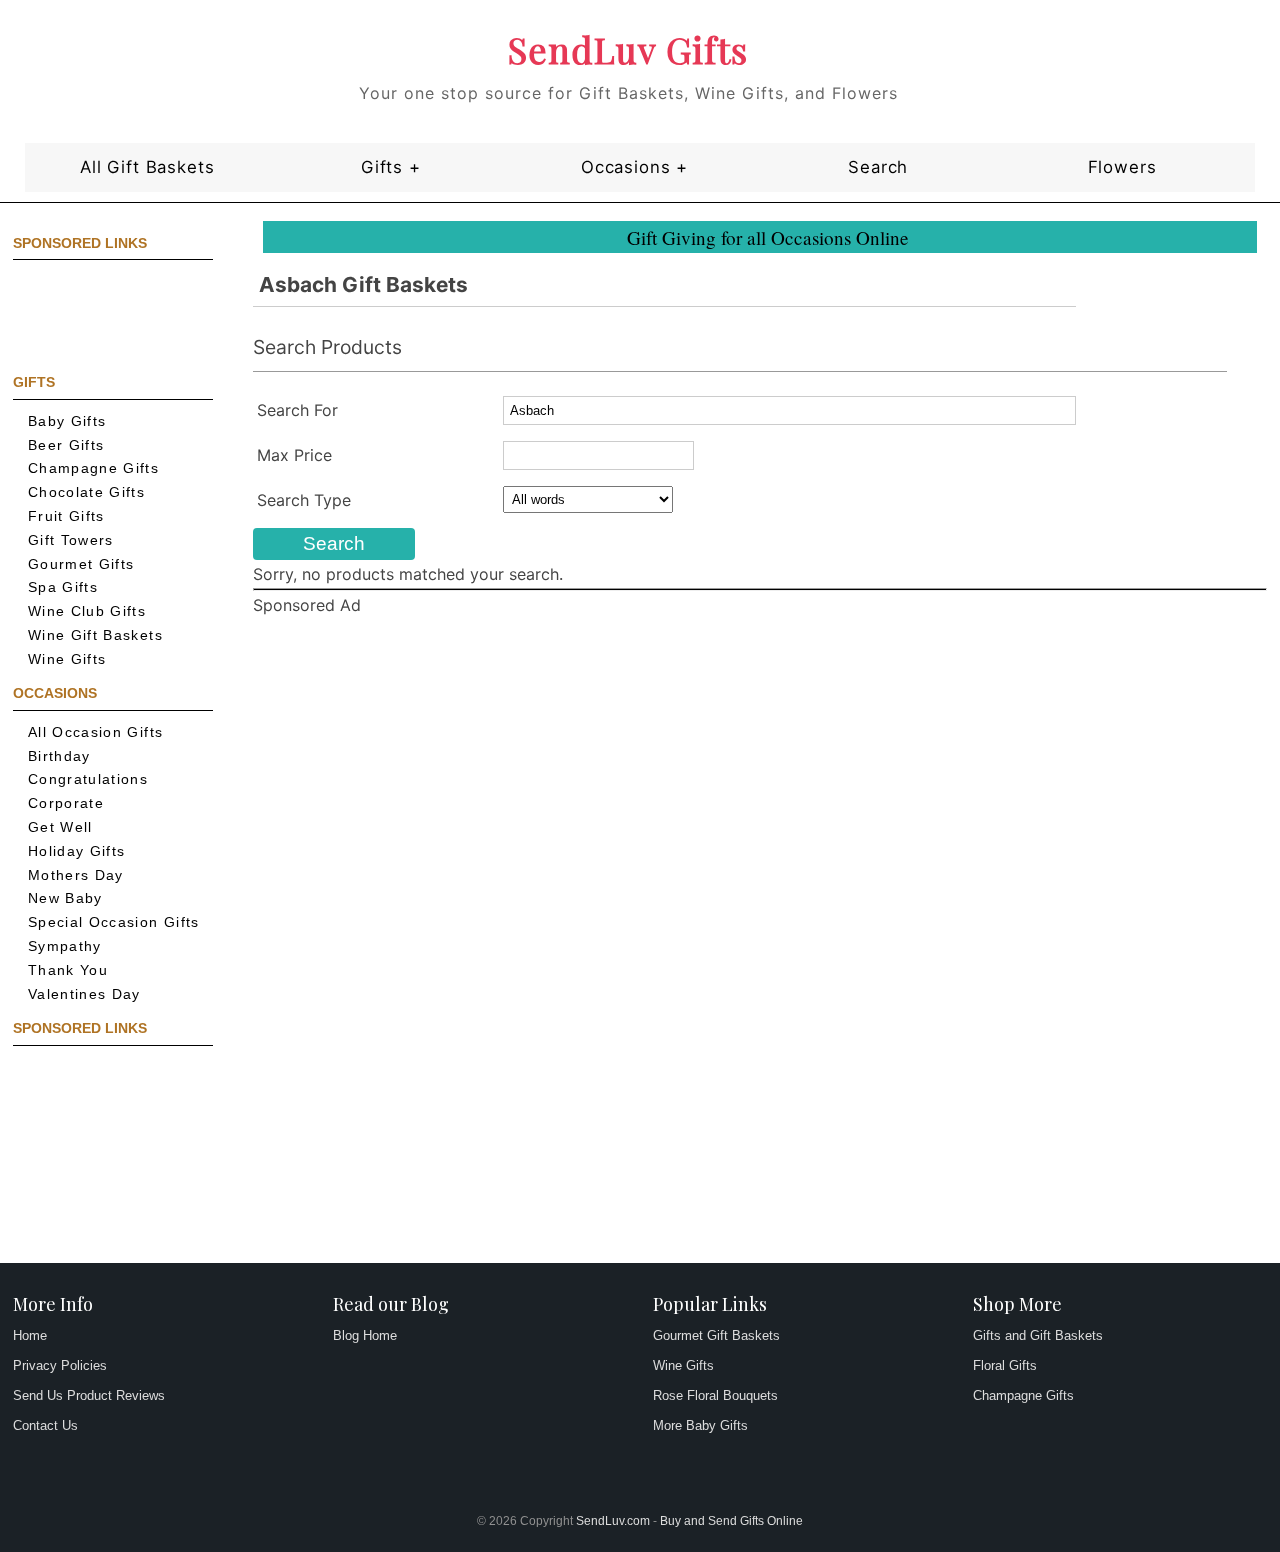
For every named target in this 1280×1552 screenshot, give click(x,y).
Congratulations (88, 779)
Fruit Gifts (66, 516)
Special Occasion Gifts (114, 922)
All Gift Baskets (147, 167)
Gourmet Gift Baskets (716, 1335)
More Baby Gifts (700, 1425)
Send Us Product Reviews (89, 1395)
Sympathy (65, 946)
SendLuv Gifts (628, 49)
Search (878, 167)
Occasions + (634, 167)
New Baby (65, 898)
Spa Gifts (63, 587)
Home (30, 1335)
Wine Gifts (67, 659)
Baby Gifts (67, 421)
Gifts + (391, 167)
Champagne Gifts (93, 468)
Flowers (1122, 167)
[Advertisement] (103, 315)
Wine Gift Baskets (95, 635)
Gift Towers (71, 540)
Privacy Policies (60, 1365)
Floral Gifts (1005, 1365)
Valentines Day (84, 994)
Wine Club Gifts (87, 611)
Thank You (68, 970)
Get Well (60, 827)
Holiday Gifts (77, 851)
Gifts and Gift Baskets (1038, 1335)
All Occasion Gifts (95, 732)
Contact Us (45, 1425)
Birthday (59, 756)
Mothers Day (76, 875)
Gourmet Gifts (81, 564)
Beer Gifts (66, 445)
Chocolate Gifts (86, 492)
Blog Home (365, 1335)
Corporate (66, 803)
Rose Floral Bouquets (715, 1395)
